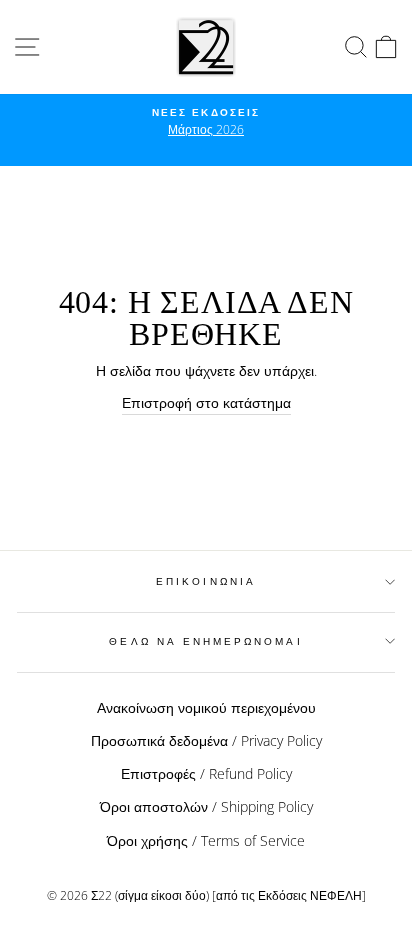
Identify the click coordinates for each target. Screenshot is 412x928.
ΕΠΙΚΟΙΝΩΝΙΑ (206, 581)
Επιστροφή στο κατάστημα (206, 402)
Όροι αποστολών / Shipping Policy (206, 806)
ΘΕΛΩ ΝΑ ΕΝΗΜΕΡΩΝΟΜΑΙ (205, 641)
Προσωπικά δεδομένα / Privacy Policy (206, 740)
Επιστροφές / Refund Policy (206, 773)
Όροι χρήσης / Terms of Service (206, 840)
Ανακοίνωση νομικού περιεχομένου (206, 707)
